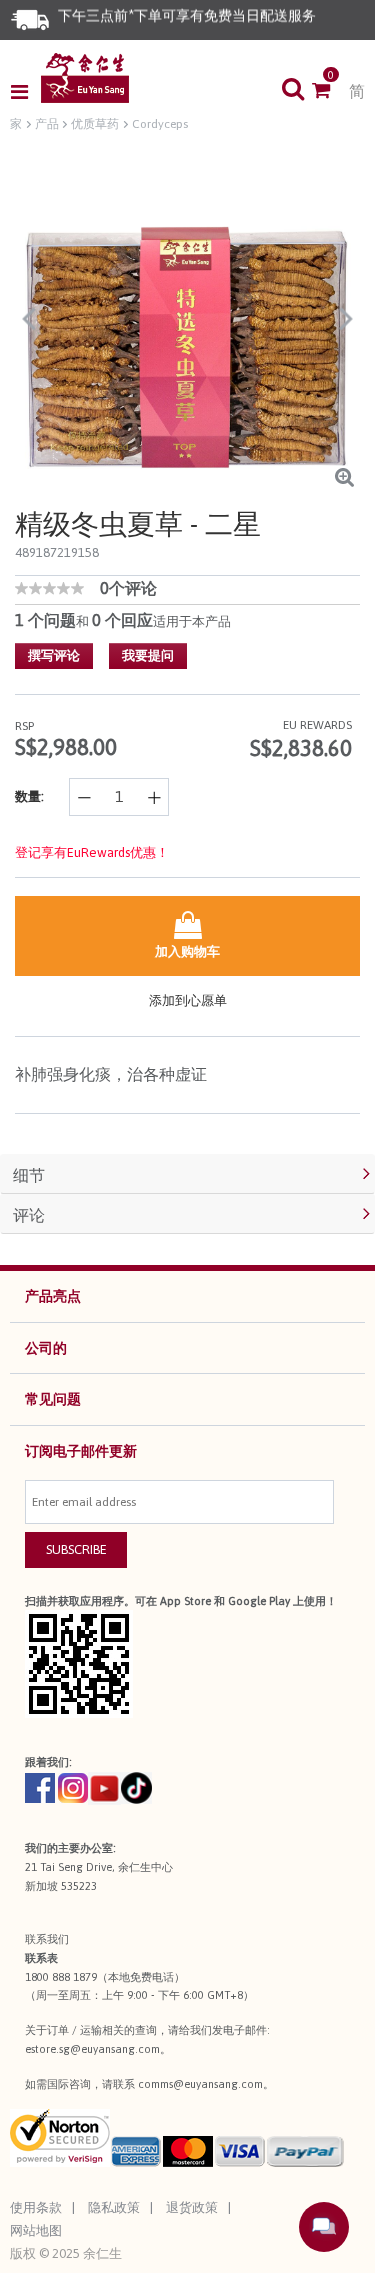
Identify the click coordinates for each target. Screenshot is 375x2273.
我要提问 (148, 655)
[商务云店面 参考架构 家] (85, 78)
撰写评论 (54, 655)
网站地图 (36, 2230)
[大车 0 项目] (330, 92)
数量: (29, 796)
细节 (29, 1175)
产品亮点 (53, 1296)
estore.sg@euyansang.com (92, 2049)
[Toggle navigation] (25, 92)
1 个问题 (45, 620)
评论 (29, 1215)
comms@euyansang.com (200, 2084)
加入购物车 (187, 951)
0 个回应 (122, 620)
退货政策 (192, 2207)
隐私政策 (114, 2207)
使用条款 (36, 2207)
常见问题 (53, 1399)
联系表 (41, 1958)
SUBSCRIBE (76, 1549)
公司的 (46, 1348)
